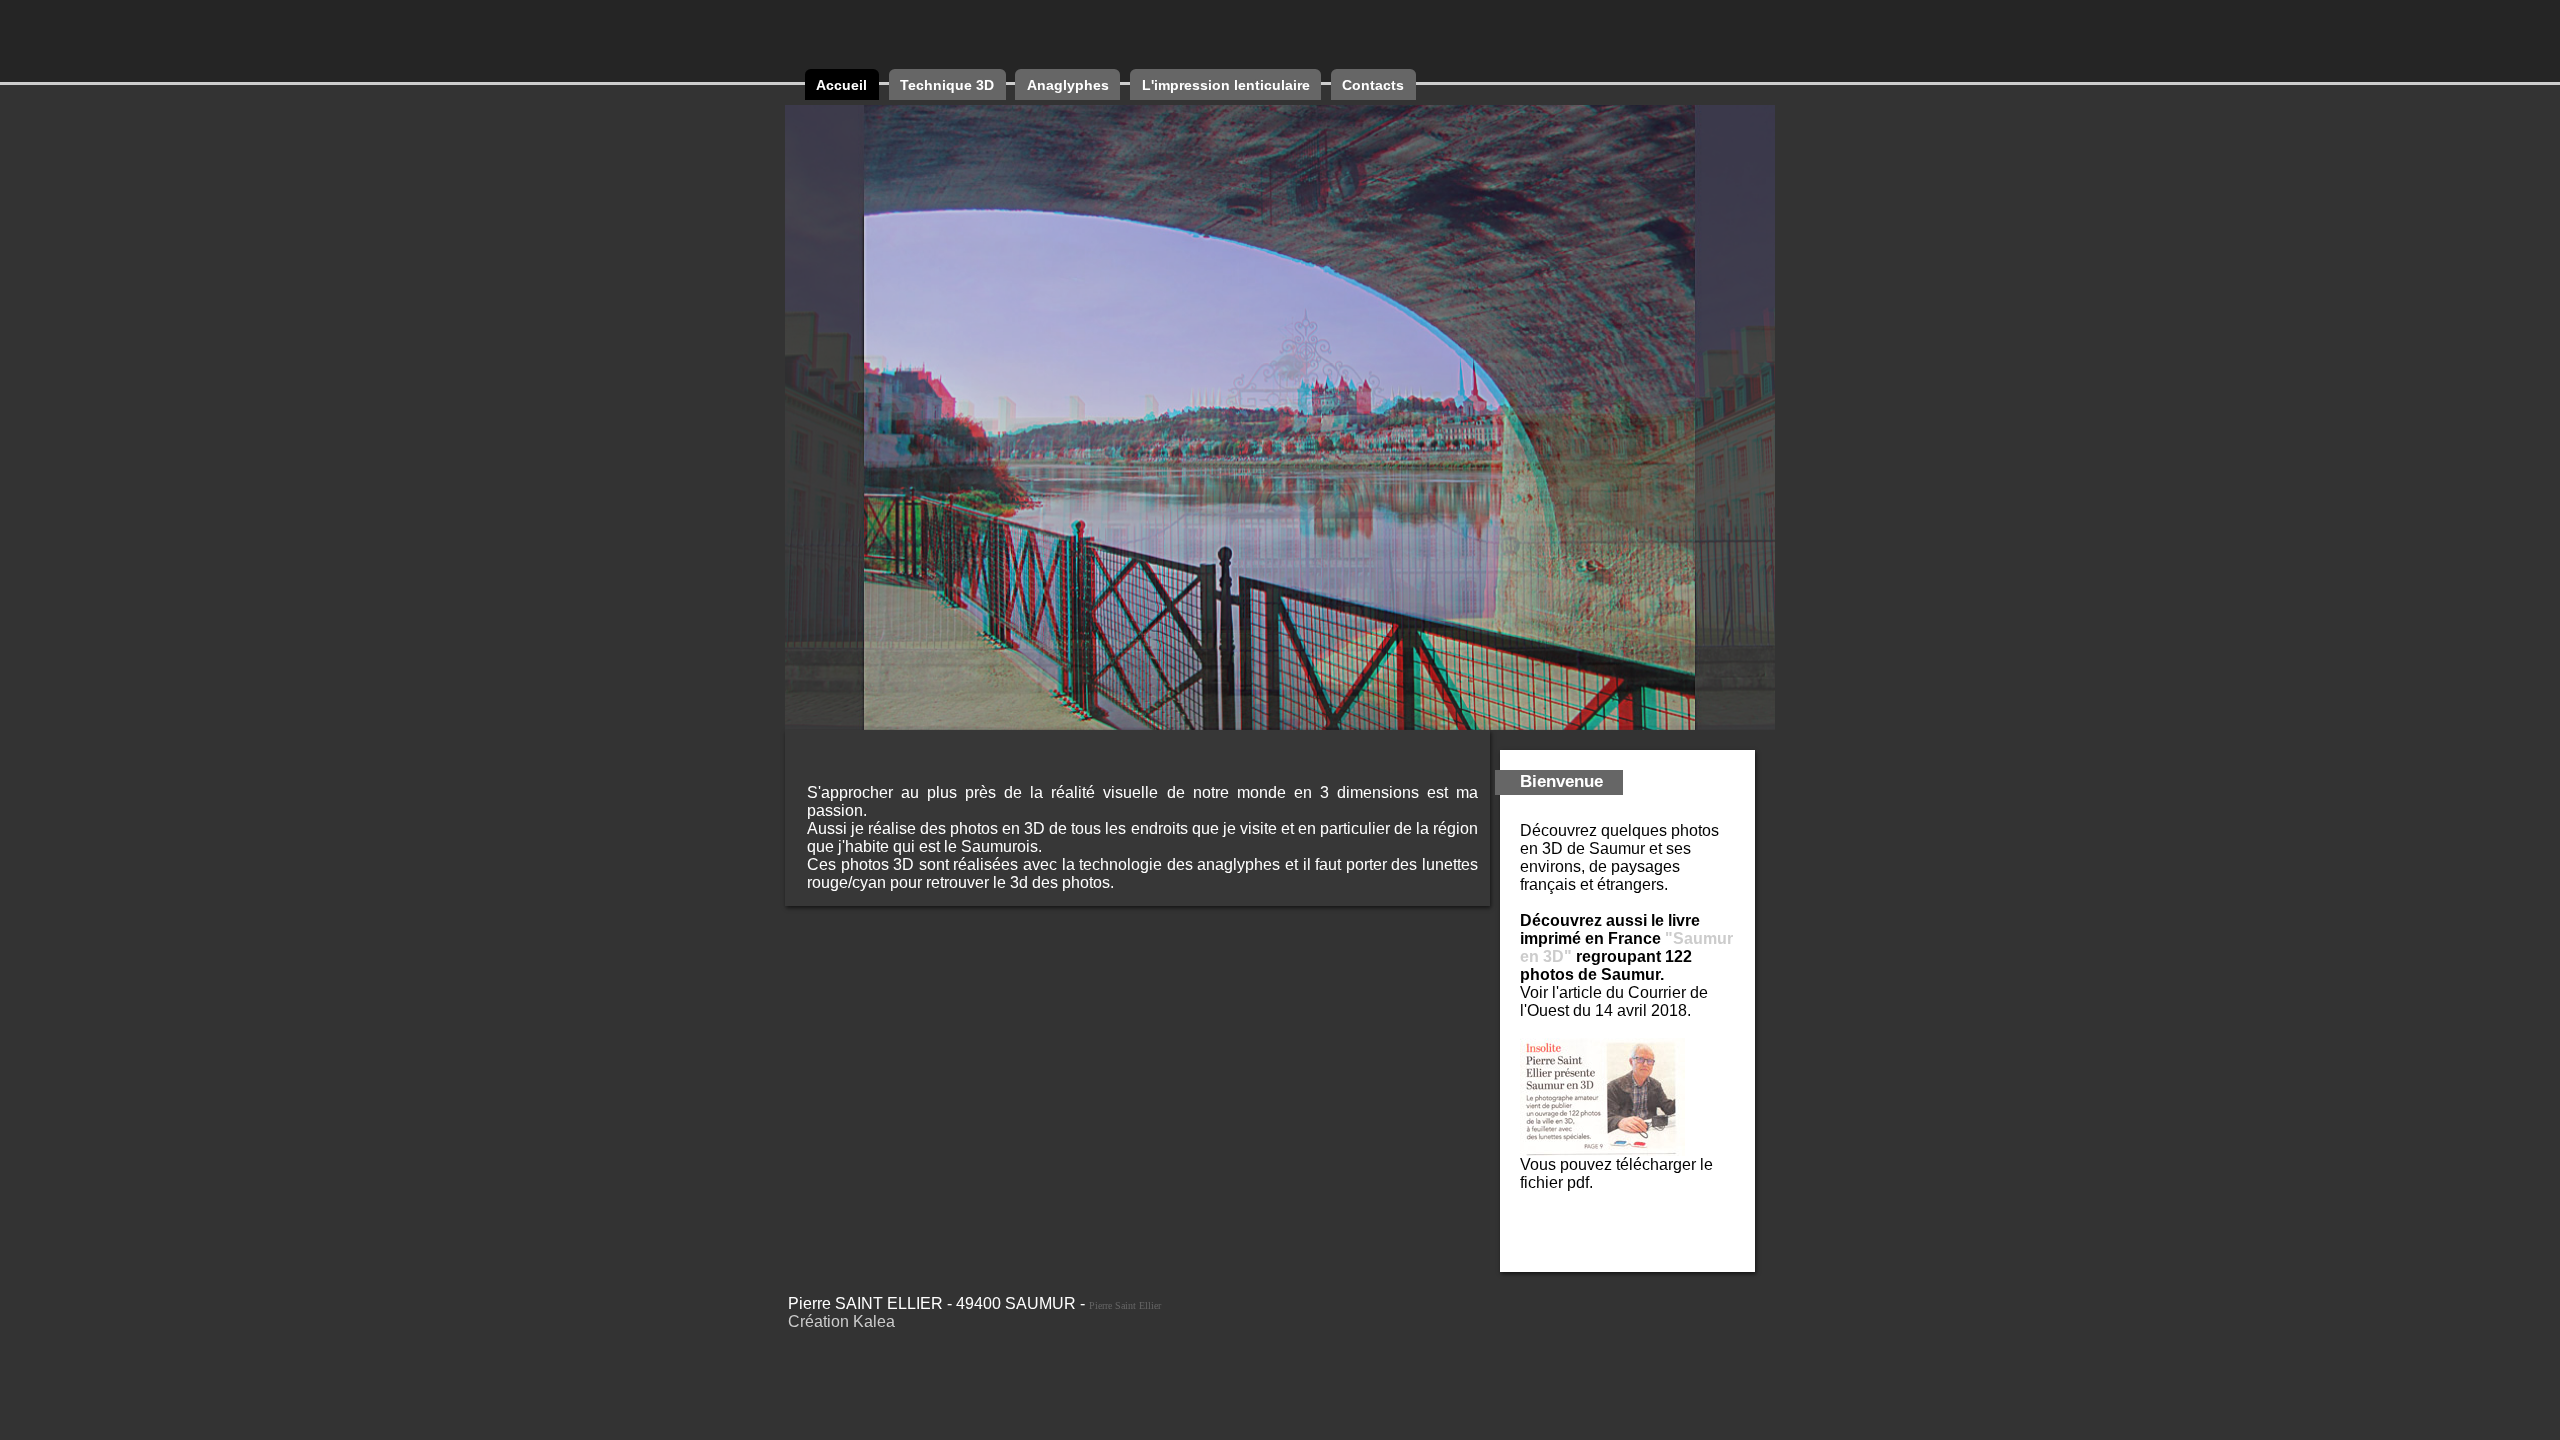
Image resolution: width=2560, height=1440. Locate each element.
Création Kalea (841, 1321)
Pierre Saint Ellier (1125, 1305)
